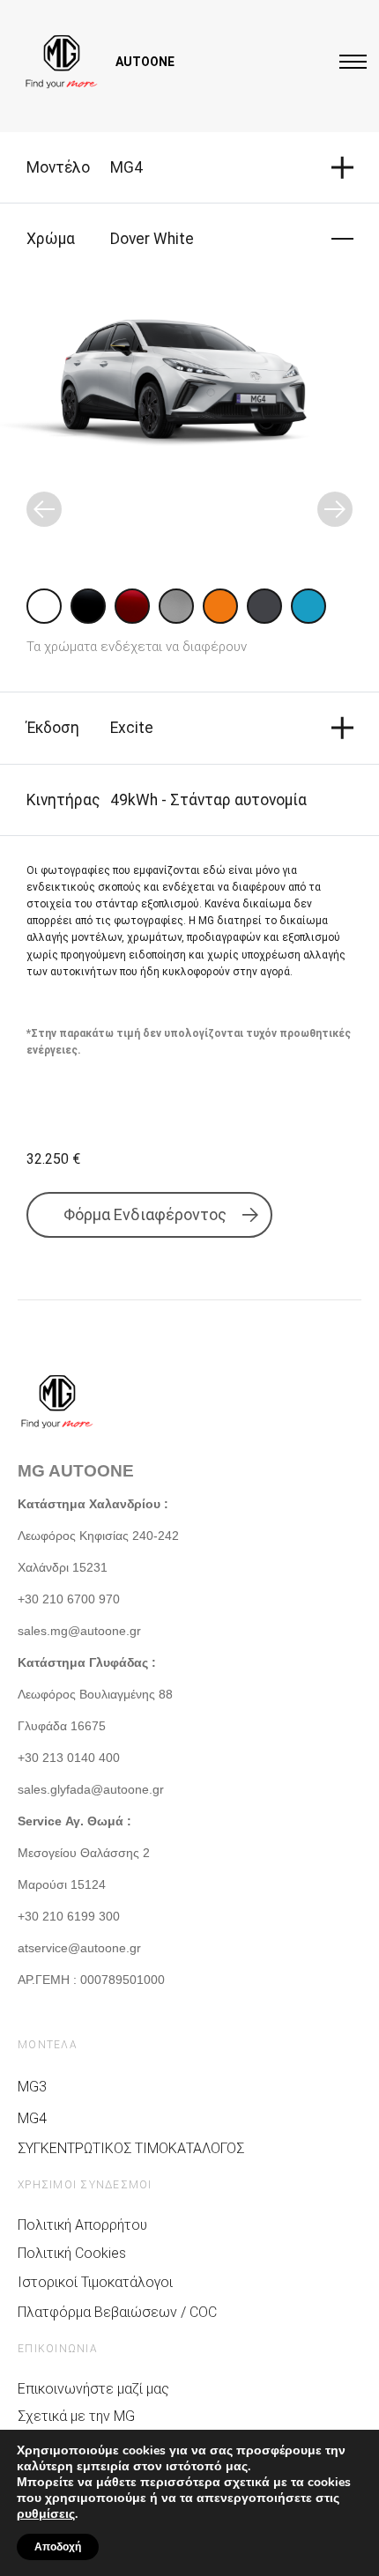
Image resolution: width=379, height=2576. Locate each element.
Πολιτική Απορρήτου (82, 2225)
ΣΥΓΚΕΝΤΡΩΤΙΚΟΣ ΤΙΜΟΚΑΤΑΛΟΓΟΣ (131, 2148)
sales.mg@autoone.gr (79, 1631)
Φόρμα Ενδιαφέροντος (145, 1214)
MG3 (32, 2087)
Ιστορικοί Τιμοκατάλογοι (95, 2282)
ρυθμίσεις (46, 2514)
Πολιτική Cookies (72, 2253)
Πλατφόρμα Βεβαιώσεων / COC (117, 2312)
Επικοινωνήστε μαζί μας (93, 2389)
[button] (44, 509)
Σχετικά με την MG (76, 2416)
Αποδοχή (58, 2547)
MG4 (32, 2118)
